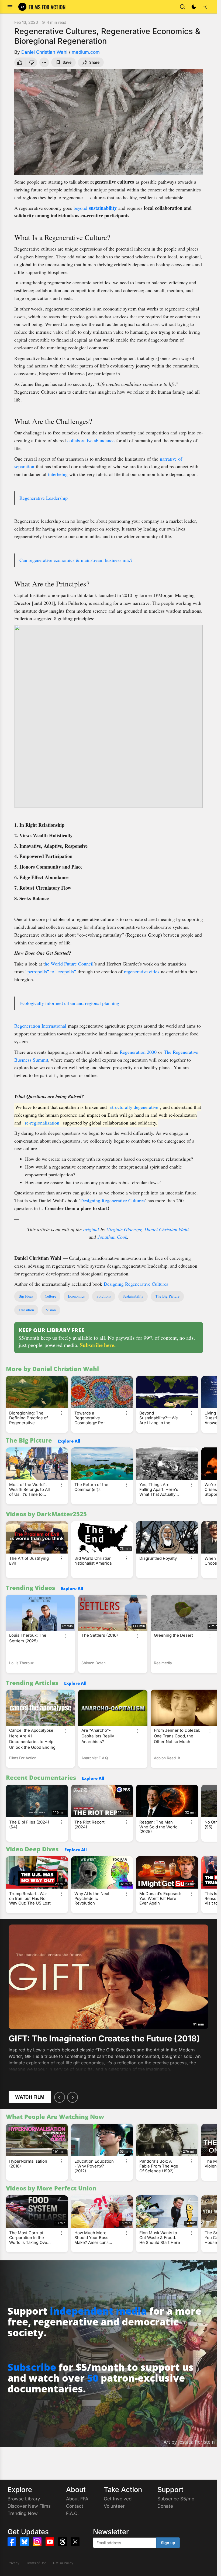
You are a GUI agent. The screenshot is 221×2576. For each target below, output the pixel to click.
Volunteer (114, 2506)
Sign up (168, 2543)
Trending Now (23, 2513)
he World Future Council (69, 964)
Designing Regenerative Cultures (112, 1200)
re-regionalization (42, 1122)
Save (67, 62)
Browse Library (24, 2499)
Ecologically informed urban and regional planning (69, 1003)
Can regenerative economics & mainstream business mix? (76, 560)
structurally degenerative (134, 1107)
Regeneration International (40, 1026)
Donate (165, 2506)
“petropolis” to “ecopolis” (51, 971)
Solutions (104, 1296)
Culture (50, 1296)
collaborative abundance (91, 440)
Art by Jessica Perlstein (189, 2442)
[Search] (182, 7)
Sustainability (133, 1296)
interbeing (58, 474)
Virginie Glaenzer (124, 1229)
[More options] (61, 1413)
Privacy (13, 2563)
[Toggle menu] (10, 7)
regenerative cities (142, 971)
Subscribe (32, 2367)
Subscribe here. (98, 1345)
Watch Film (30, 2097)
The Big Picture (167, 1296)
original (91, 1229)
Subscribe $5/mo (176, 2499)
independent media (98, 2311)
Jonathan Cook (112, 1237)
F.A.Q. (72, 2513)
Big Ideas (26, 1296)
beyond (95, 208)
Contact (75, 2506)
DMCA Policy (63, 2563)
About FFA (77, 2499)
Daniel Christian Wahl (44, 52)
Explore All (69, 1441)
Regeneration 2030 (138, 1052)
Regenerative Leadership (44, 498)
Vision (51, 1310)
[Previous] (60, 2097)
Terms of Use (36, 2563)
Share (94, 62)
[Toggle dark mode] (194, 7)
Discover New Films (29, 2506)
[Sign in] (205, 7)
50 (93, 2378)
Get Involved (118, 2499)
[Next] (72, 2097)
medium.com (86, 52)
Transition (26, 1310)
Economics (76, 1296)
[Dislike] (32, 62)
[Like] (19, 62)
